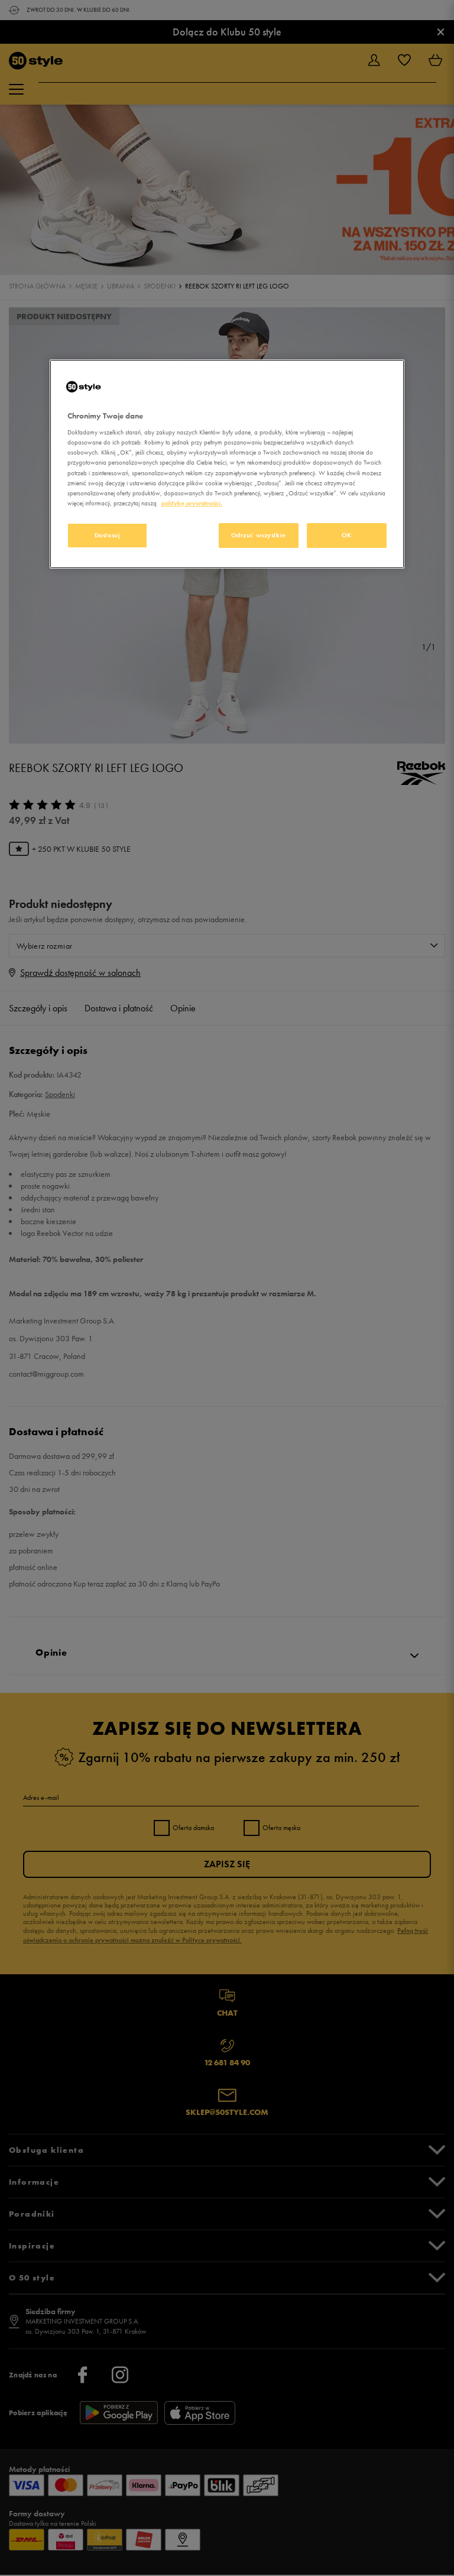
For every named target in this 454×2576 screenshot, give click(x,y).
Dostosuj (108, 535)
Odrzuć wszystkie (259, 535)
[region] (227, 464)
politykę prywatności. (192, 503)
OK (347, 535)
